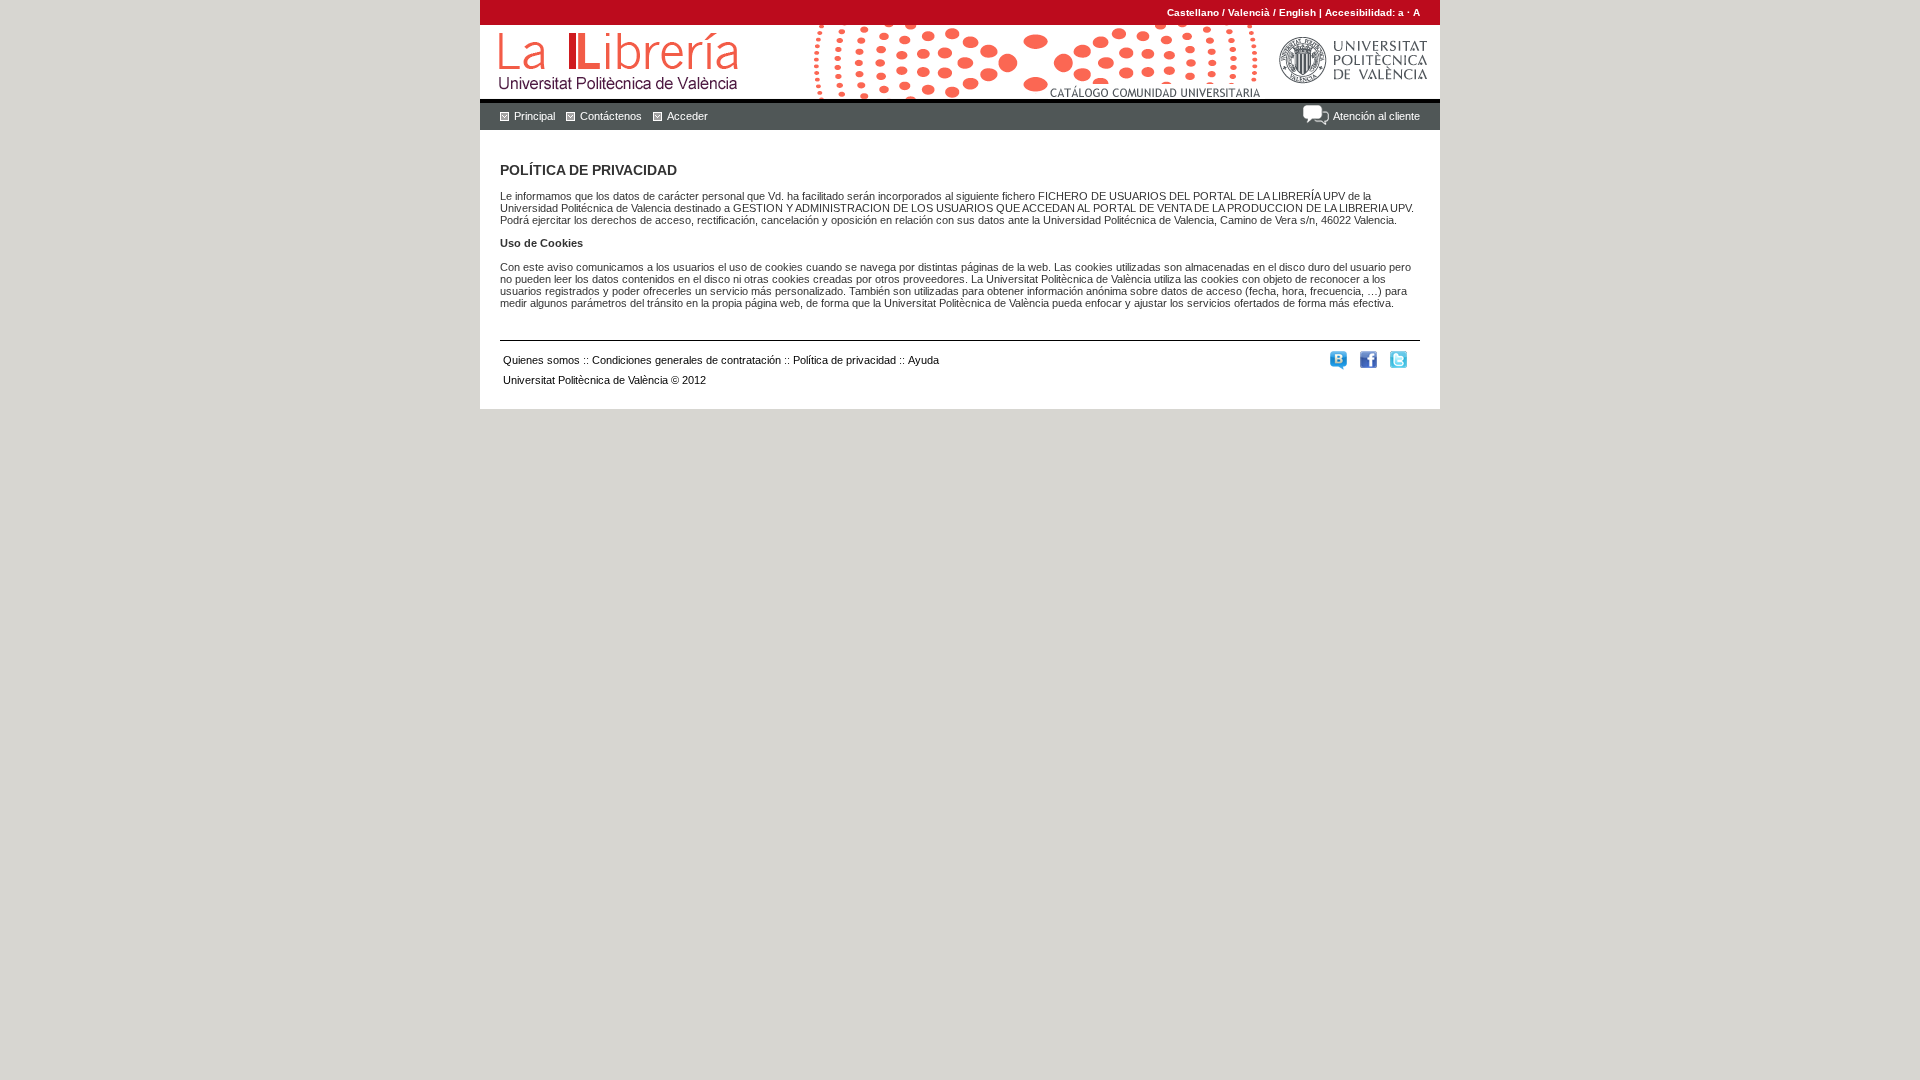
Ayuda (923, 360)
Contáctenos (611, 116)
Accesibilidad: (1361, 12)
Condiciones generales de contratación (686, 360)
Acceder (687, 116)
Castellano (1193, 12)
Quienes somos (541, 360)
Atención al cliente (1376, 116)
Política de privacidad (844, 360)
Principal (534, 116)
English (1297, 12)
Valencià (1249, 12)
